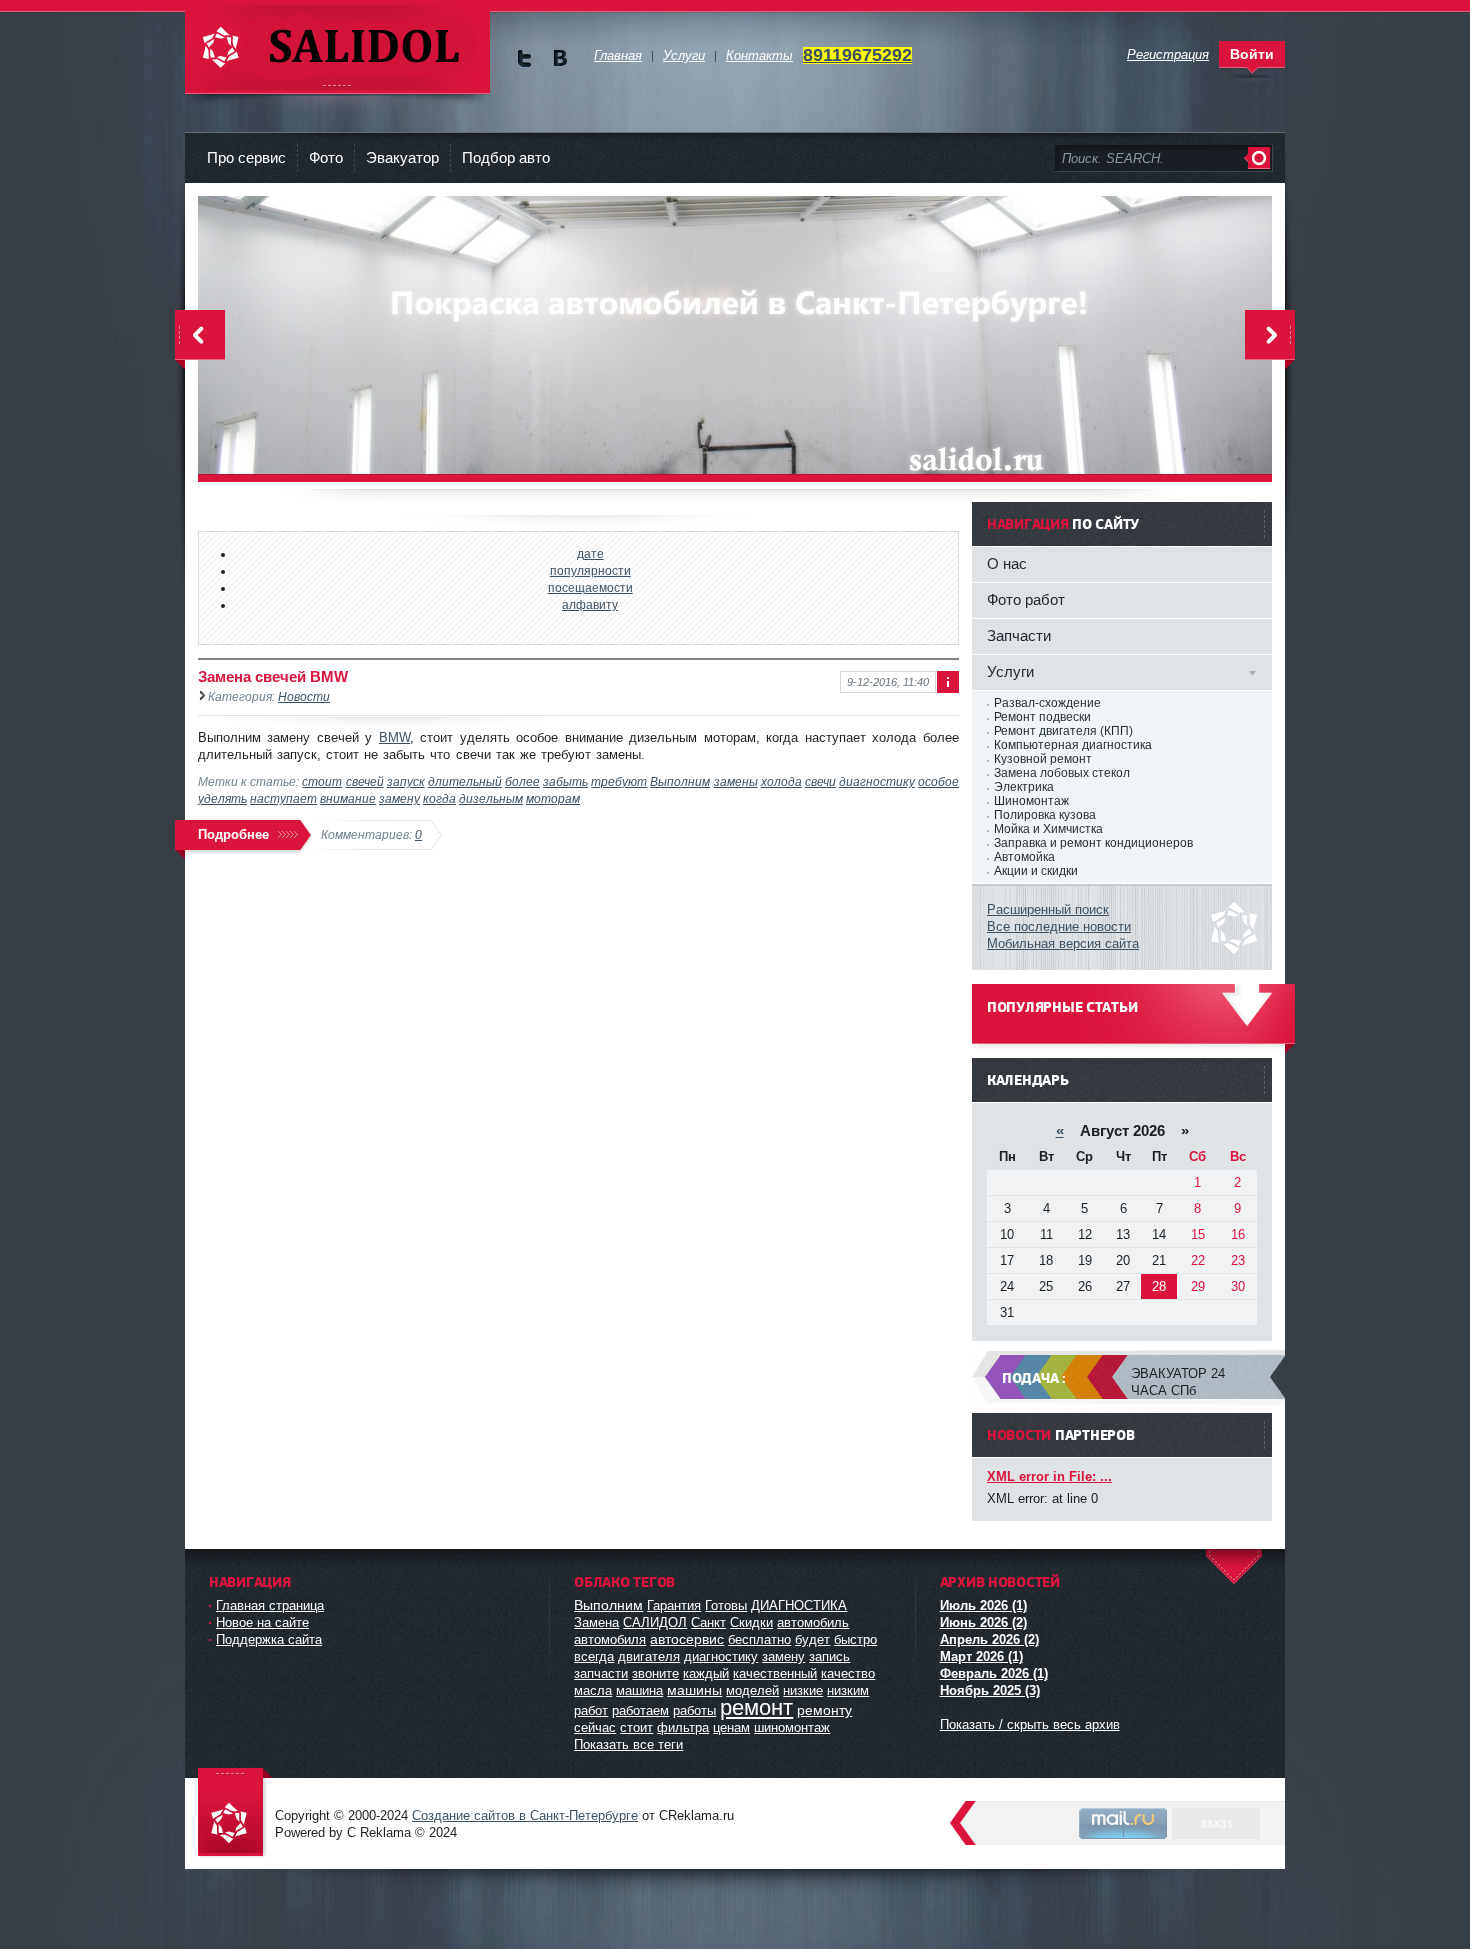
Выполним (680, 781)
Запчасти (1019, 635)
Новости (304, 696)
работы (694, 1710)
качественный (775, 1673)
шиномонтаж (792, 1727)
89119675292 (857, 55)
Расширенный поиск (1048, 909)
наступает (283, 798)
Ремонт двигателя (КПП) (1063, 731)
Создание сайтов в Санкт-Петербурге (525, 1815)
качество (848, 1673)
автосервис (687, 1639)
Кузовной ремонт (1043, 759)
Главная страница (270, 1605)
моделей (752, 1690)
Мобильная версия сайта (1063, 943)
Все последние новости (1059, 926)
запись (829, 1656)
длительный (465, 781)
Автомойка (1024, 857)
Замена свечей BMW (273, 676)
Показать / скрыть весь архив (1030, 1724)
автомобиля (610, 1639)
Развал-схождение (1047, 703)
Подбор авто (506, 157)
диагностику (877, 781)
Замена (596, 1622)
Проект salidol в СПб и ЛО (235, 1813)
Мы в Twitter (524, 58)
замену (399, 798)
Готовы (726, 1605)
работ (591, 1710)
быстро (855, 1639)
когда (439, 798)
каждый (706, 1673)
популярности (590, 570)
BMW (394, 737)
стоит (322, 781)
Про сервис (246, 157)
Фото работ (1026, 599)
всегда (594, 1656)
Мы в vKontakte (559, 58)
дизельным (491, 798)
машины (694, 1690)
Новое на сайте (262, 1622)
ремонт (756, 1707)
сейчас (595, 1727)
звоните (655, 1673)
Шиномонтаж (1031, 801)
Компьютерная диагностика (1073, 745)
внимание (348, 798)
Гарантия (674, 1605)
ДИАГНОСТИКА (799, 1605)
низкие (803, 1690)
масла (593, 1690)
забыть (565, 781)
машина (639, 1690)
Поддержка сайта (269, 1639)
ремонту (824, 1710)
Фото (326, 157)
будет (812, 1639)
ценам (731, 1727)
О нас (1007, 563)
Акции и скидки (1036, 871)
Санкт (708, 1622)
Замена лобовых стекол (1062, 773)
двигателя (649, 1656)
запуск (406, 781)
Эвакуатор (402, 157)
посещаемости (590, 587)
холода (781, 781)
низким (848, 1690)
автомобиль (813, 1622)
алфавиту (590, 604)
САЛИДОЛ (655, 1622)
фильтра (683, 1727)
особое (938, 781)
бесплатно (759, 1639)
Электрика (1024, 787)
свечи (820, 781)
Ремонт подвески (1042, 717)
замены (736, 781)
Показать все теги (628, 1744)
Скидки (751, 1622)
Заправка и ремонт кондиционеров (1093, 843)
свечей (365, 781)
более (522, 781)
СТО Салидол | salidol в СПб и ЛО (337, 49)
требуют (619, 781)
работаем (640, 1710)
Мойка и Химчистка (1048, 829)
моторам (553, 798)
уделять (222, 798)
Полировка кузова (1045, 815)
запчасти (601, 1673)
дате (590, 553)
